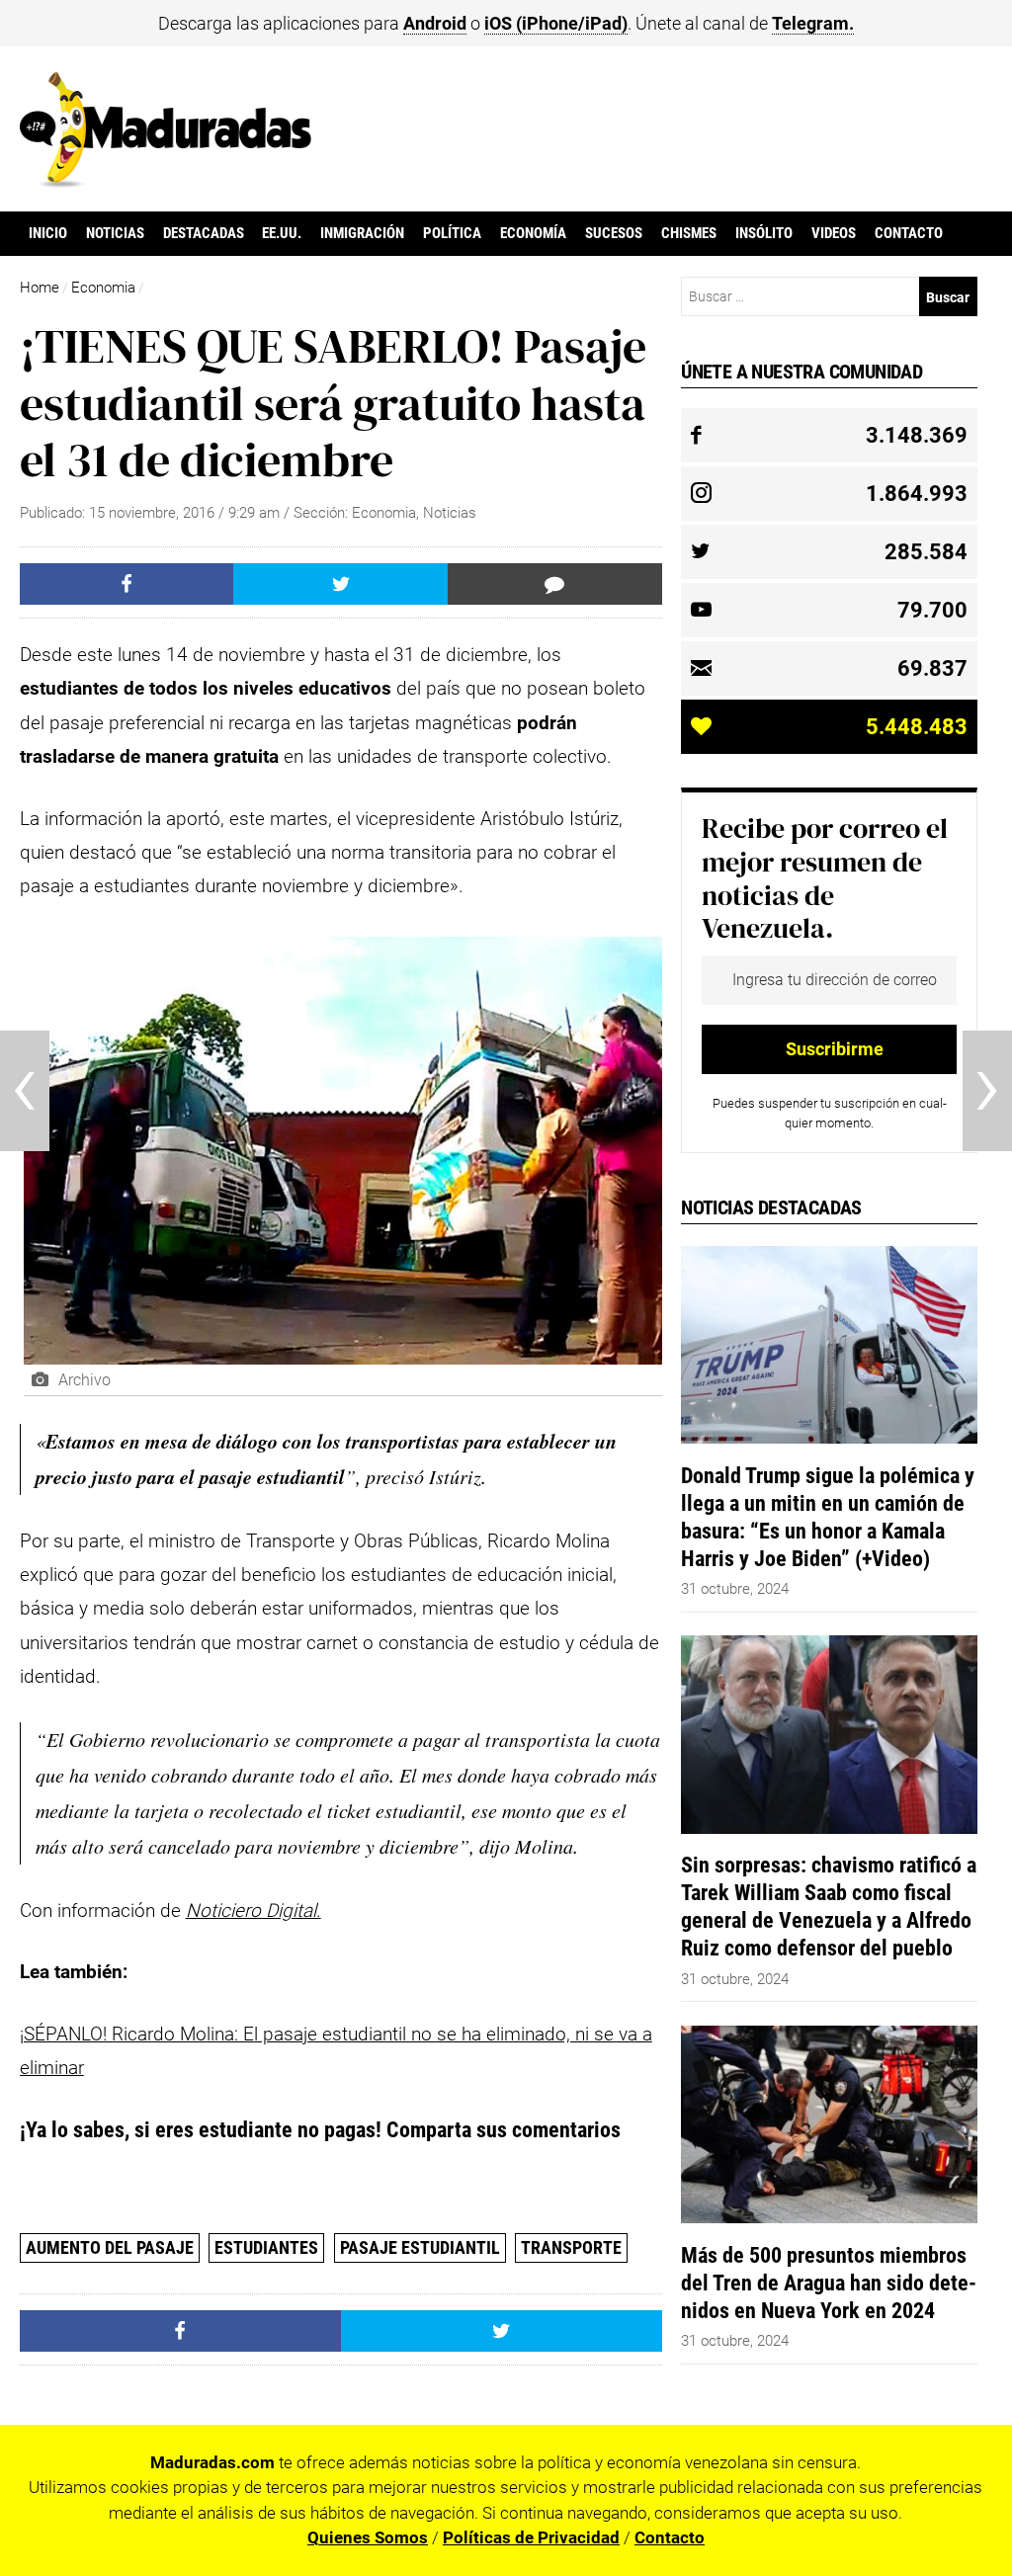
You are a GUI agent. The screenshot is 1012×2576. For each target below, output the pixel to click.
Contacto (909, 233)
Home (40, 288)
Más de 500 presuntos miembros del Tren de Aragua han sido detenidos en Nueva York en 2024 (829, 2283)
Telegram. (813, 23)
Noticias (115, 233)
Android (435, 23)
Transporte (571, 2247)
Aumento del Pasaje (110, 2247)
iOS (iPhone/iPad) (556, 23)
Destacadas (204, 233)
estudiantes (266, 2247)
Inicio (48, 233)
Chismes (689, 233)
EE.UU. (282, 233)
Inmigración (362, 233)
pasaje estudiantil (420, 2247)
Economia (103, 288)
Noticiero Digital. (253, 1911)
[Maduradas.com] (166, 181)
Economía (533, 233)
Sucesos (614, 233)
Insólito (764, 233)
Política (452, 233)
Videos (834, 233)
